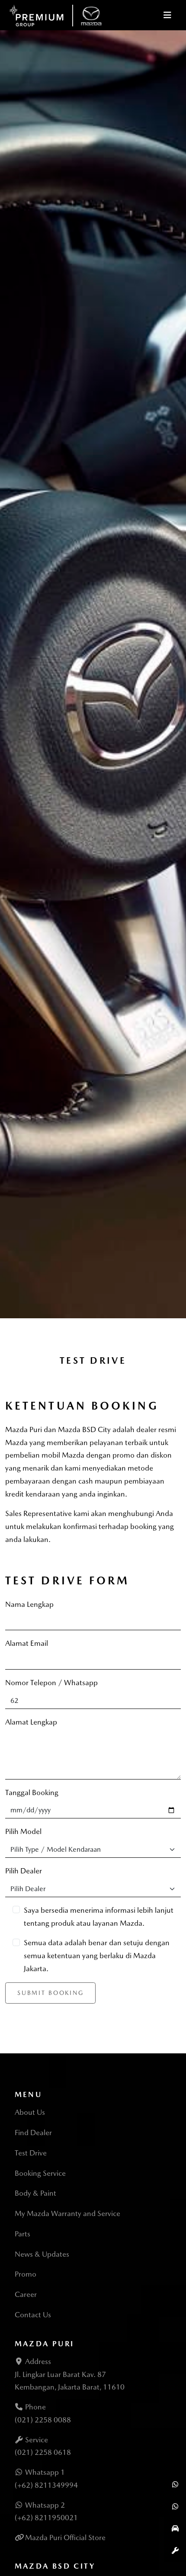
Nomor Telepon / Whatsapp (51, 1683)
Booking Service (40, 2173)
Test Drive (31, 2153)
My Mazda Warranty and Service (67, 2213)
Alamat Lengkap (31, 1722)
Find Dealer (33, 2133)
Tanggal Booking (32, 1792)
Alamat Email (27, 1643)
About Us (30, 2112)
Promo (26, 2274)
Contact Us (33, 2315)
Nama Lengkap (29, 1604)
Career (26, 2294)
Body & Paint (35, 2193)
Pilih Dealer (24, 1871)
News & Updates (42, 2254)
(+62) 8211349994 (46, 2485)
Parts (22, 2234)
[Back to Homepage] (56, 14)
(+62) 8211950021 (46, 2518)
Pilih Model (23, 1831)
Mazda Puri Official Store (65, 2537)
